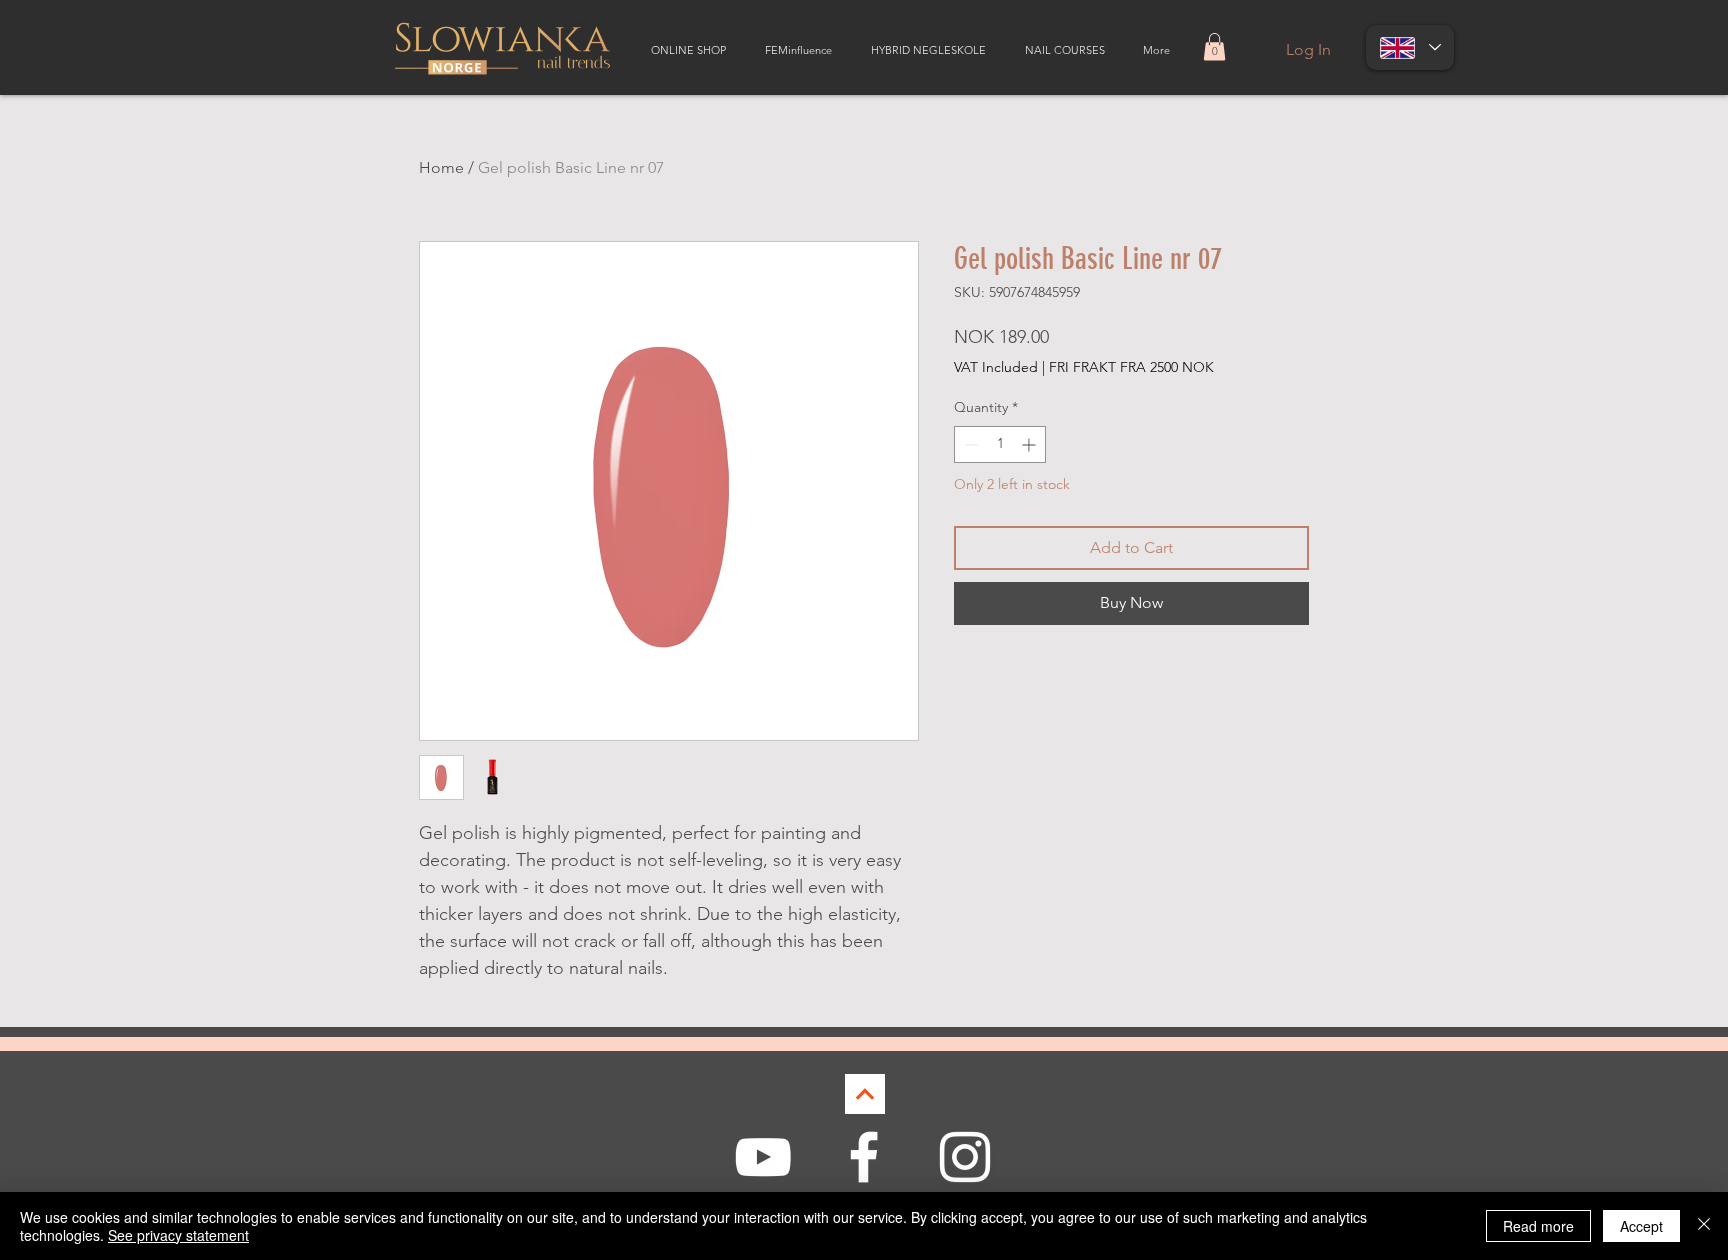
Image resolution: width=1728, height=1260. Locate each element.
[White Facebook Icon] (864, 1157)
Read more (1538, 1226)
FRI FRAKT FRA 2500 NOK (1131, 367)
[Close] (1704, 1226)
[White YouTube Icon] (763, 1157)
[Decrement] (969, 444)
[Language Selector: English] (1410, 47)
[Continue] (865, 1094)
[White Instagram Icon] (965, 1157)
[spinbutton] (1000, 444)
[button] (1214, 46)
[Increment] (1030, 444)
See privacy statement (178, 1235)
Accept (1641, 1226)
